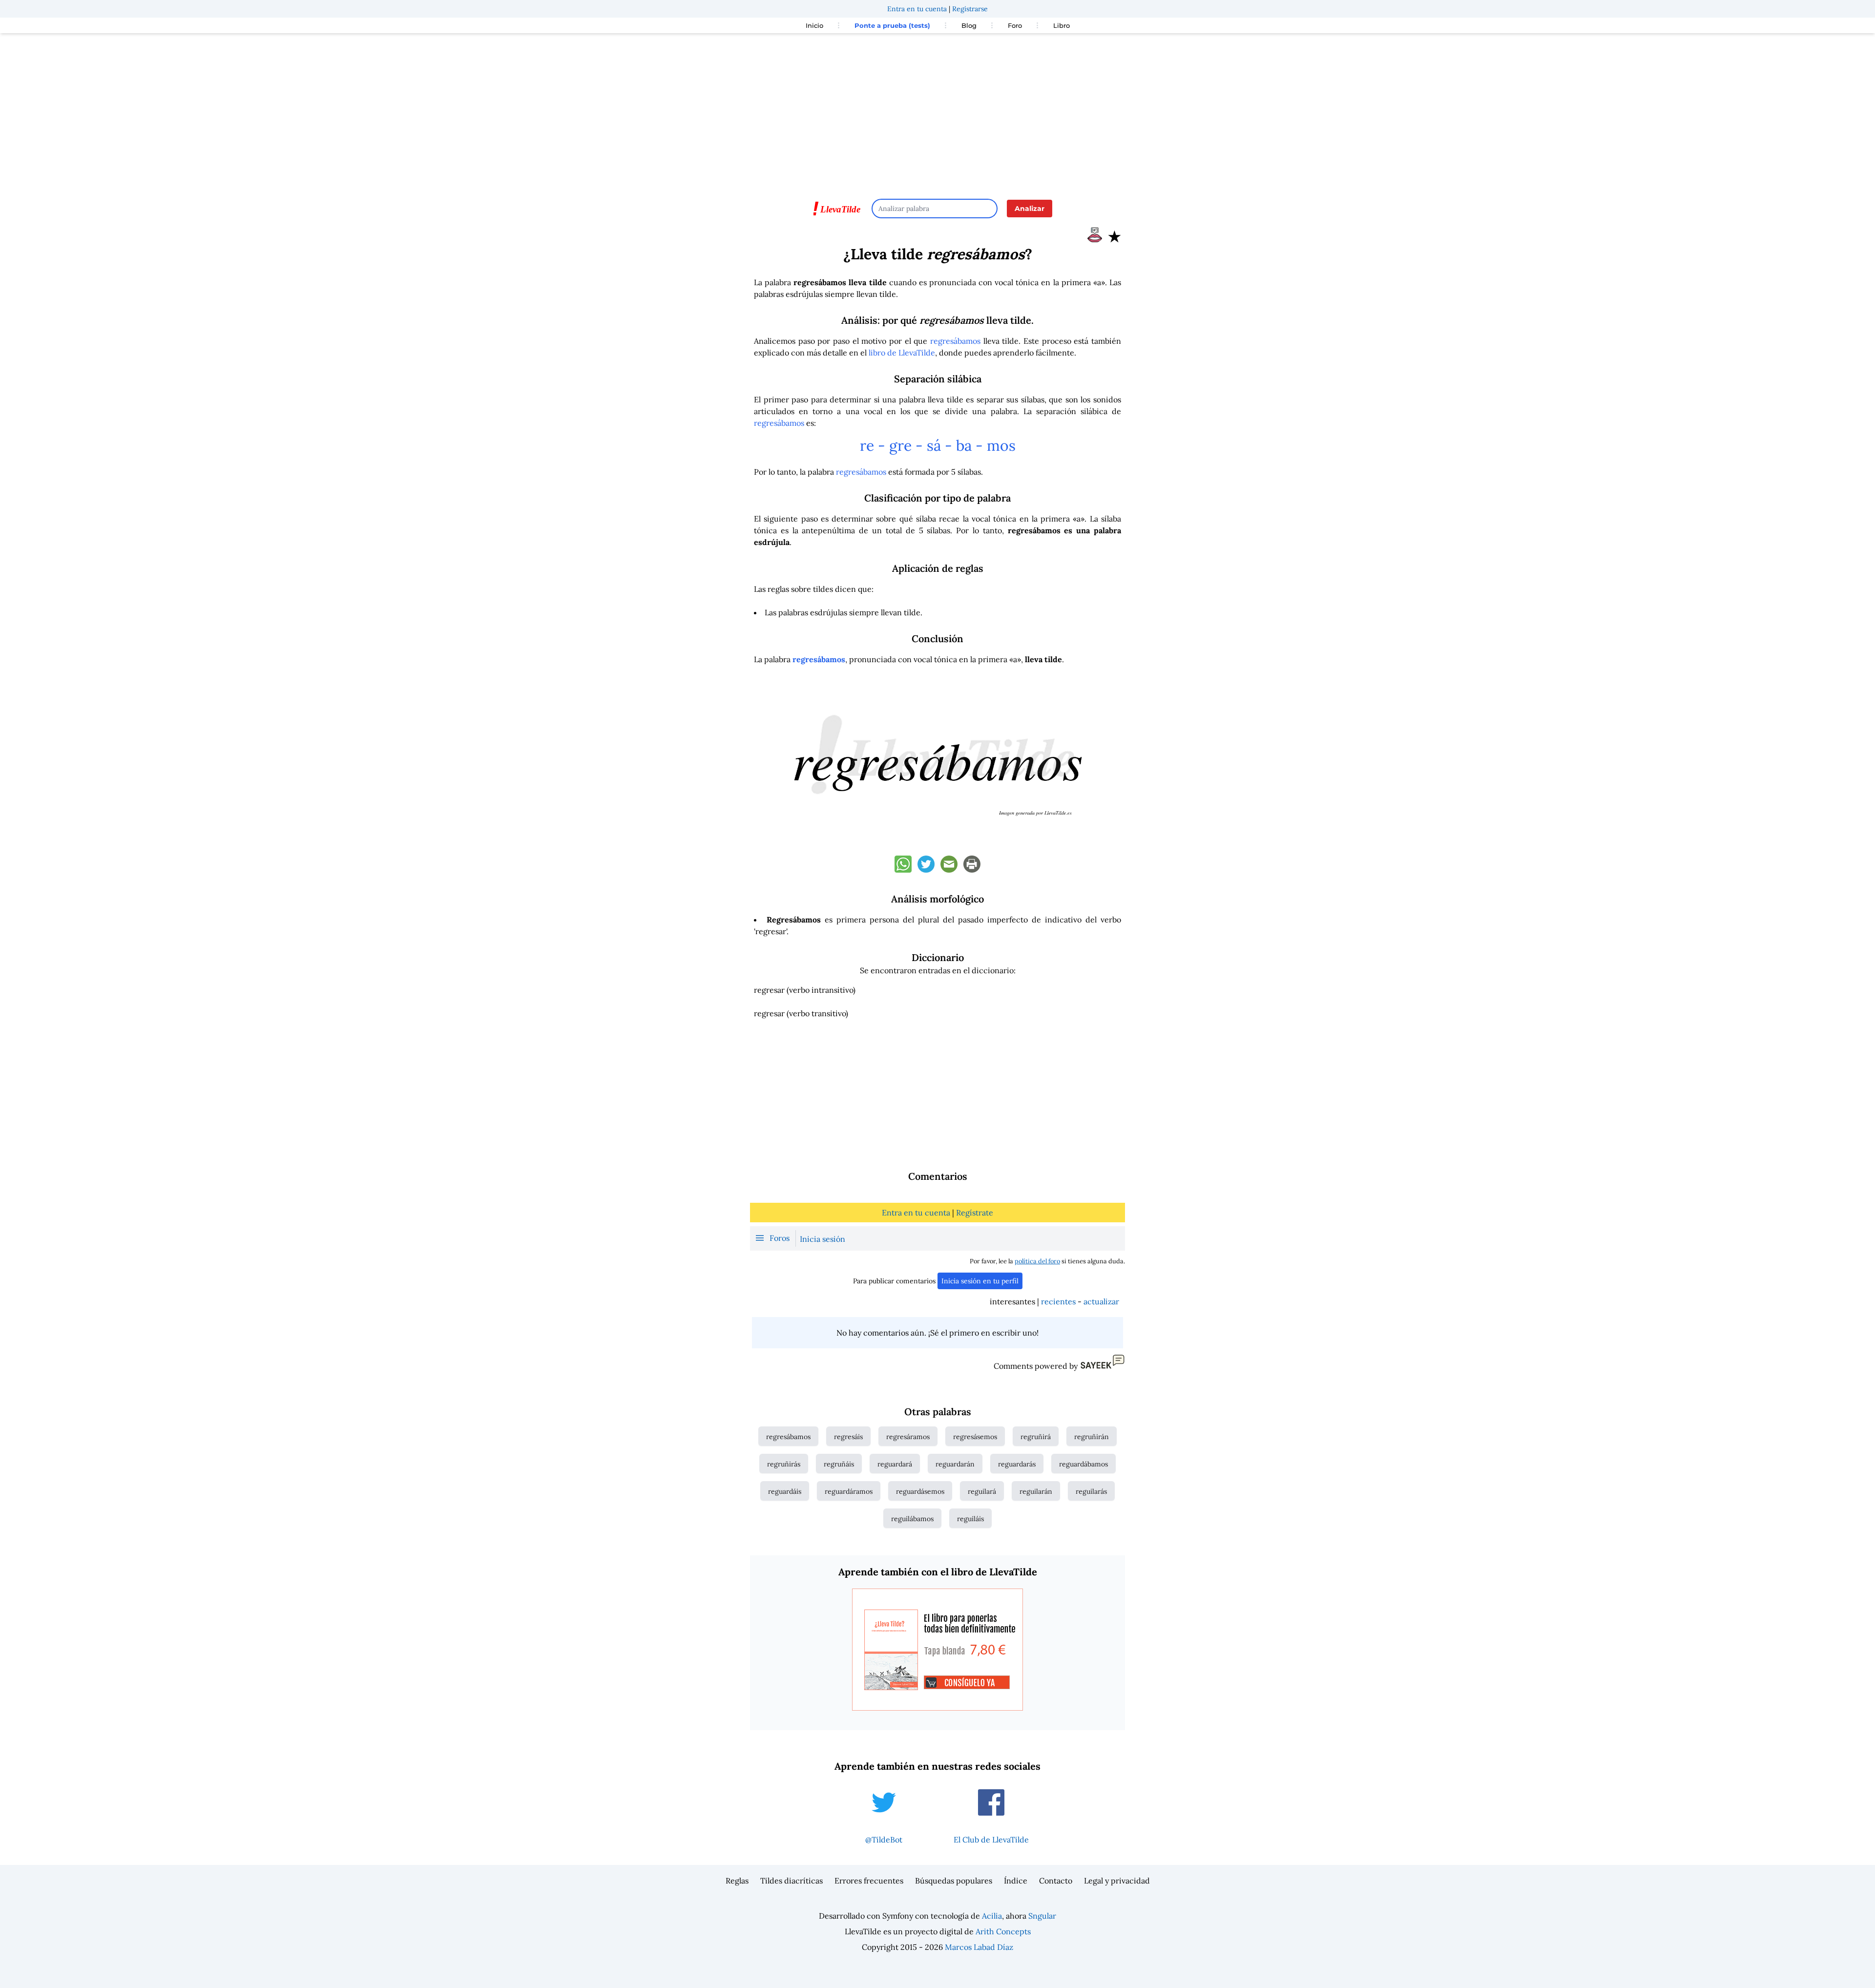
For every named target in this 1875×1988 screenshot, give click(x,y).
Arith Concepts (1003, 1931)
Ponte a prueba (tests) (892, 25)
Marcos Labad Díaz (979, 1947)
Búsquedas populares (954, 1881)
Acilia (992, 1916)
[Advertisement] (937, 111)
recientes (1058, 1301)
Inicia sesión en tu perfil (980, 1281)
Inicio (814, 25)
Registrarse (970, 9)
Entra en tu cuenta (917, 9)
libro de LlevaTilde (902, 353)
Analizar (1030, 209)
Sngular (1042, 1916)
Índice (1016, 1881)
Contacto (1056, 1881)
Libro (1062, 25)
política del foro (1037, 1261)
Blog (969, 25)
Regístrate (975, 1213)
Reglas (737, 1881)
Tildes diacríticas (792, 1881)
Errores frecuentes (869, 1881)
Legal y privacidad (1117, 1881)
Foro (1015, 25)
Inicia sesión (823, 1239)
